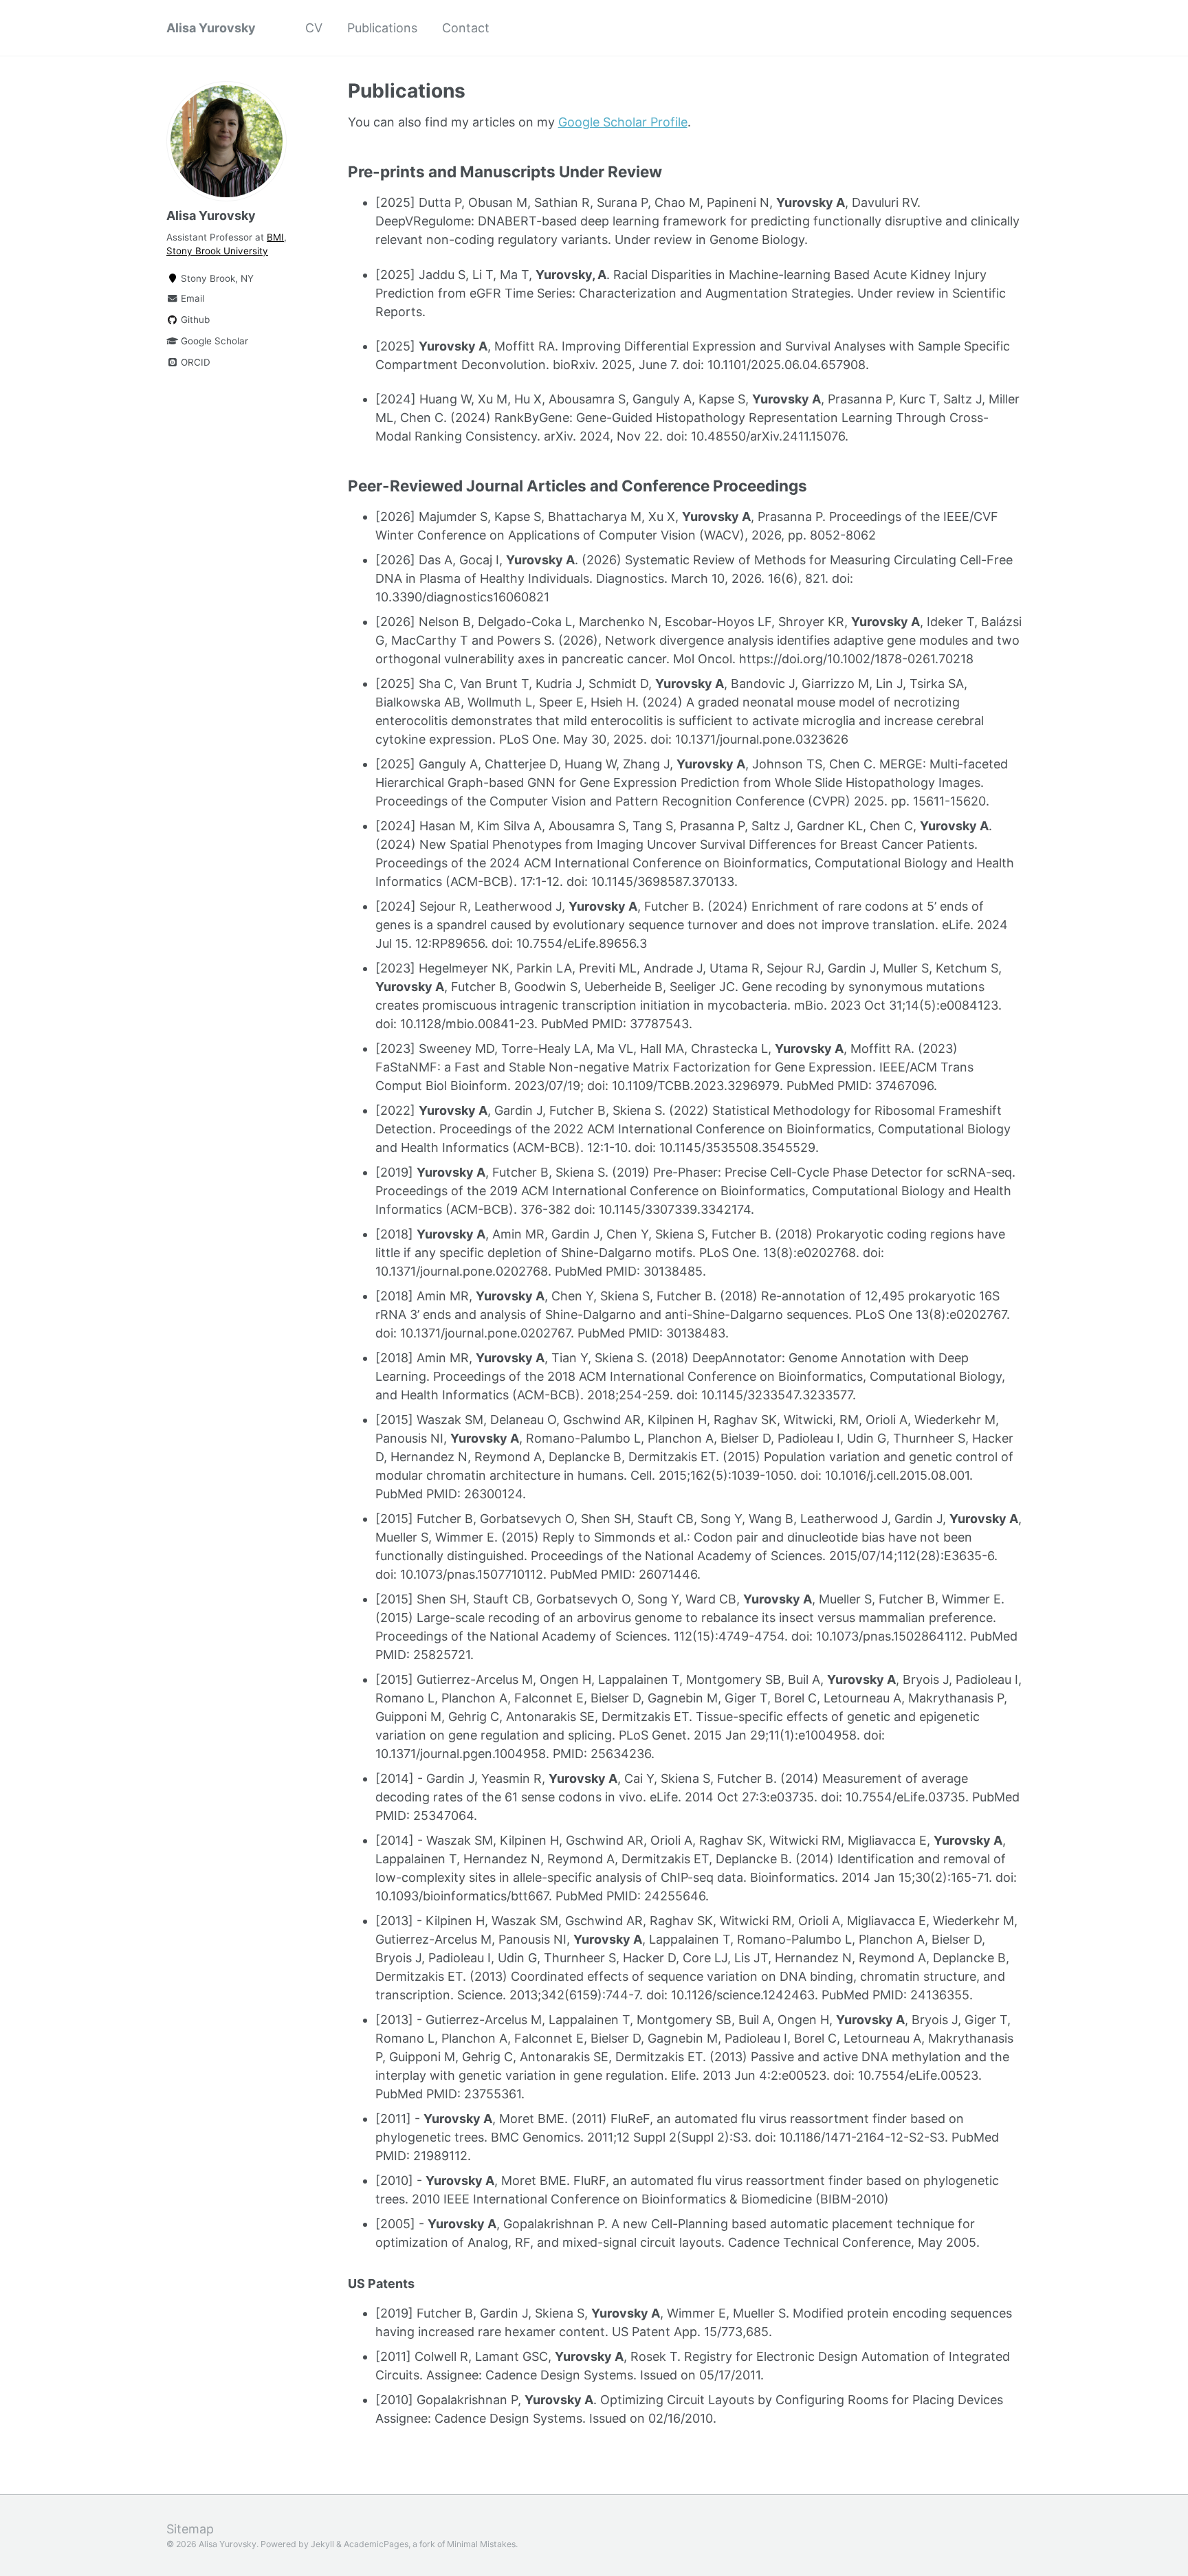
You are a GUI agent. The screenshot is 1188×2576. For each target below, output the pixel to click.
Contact (466, 28)
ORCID (194, 362)
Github (194, 320)
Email (191, 298)
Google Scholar (213, 341)
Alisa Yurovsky (211, 28)
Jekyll (322, 2544)
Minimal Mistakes (481, 2544)
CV (314, 28)
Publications (382, 28)
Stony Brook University (217, 251)
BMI (275, 237)
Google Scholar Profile (623, 122)
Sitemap (190, 2529)
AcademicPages (376, 2544)
